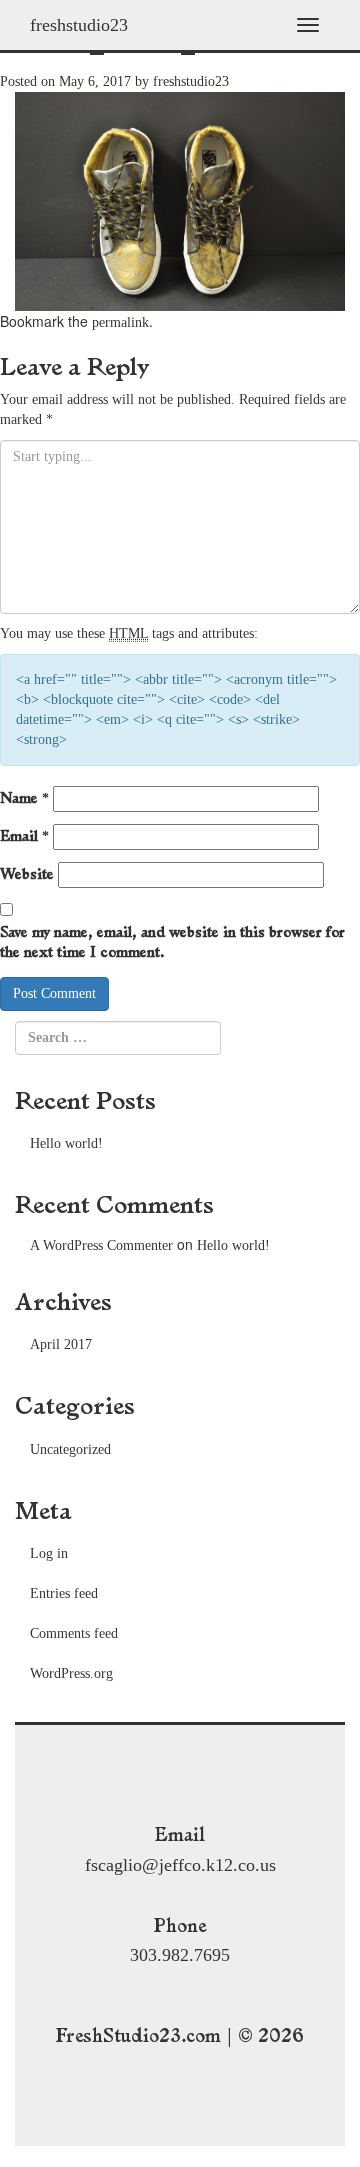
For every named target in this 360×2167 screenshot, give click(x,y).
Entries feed (64, 1593)
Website (27, 874)
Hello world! (66, 1143)
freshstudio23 (79, 25)
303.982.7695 (180, 1955)
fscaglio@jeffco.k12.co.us (180, 1865)
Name (24, 798)
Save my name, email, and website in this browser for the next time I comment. (172, 942)
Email (24, 836)
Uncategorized (70, 1449)
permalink (120, 322)
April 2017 (61, 1344)
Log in (49, 1553)
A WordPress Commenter (101, 1245)
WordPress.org (71, 1673)
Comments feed (74, 1633)
